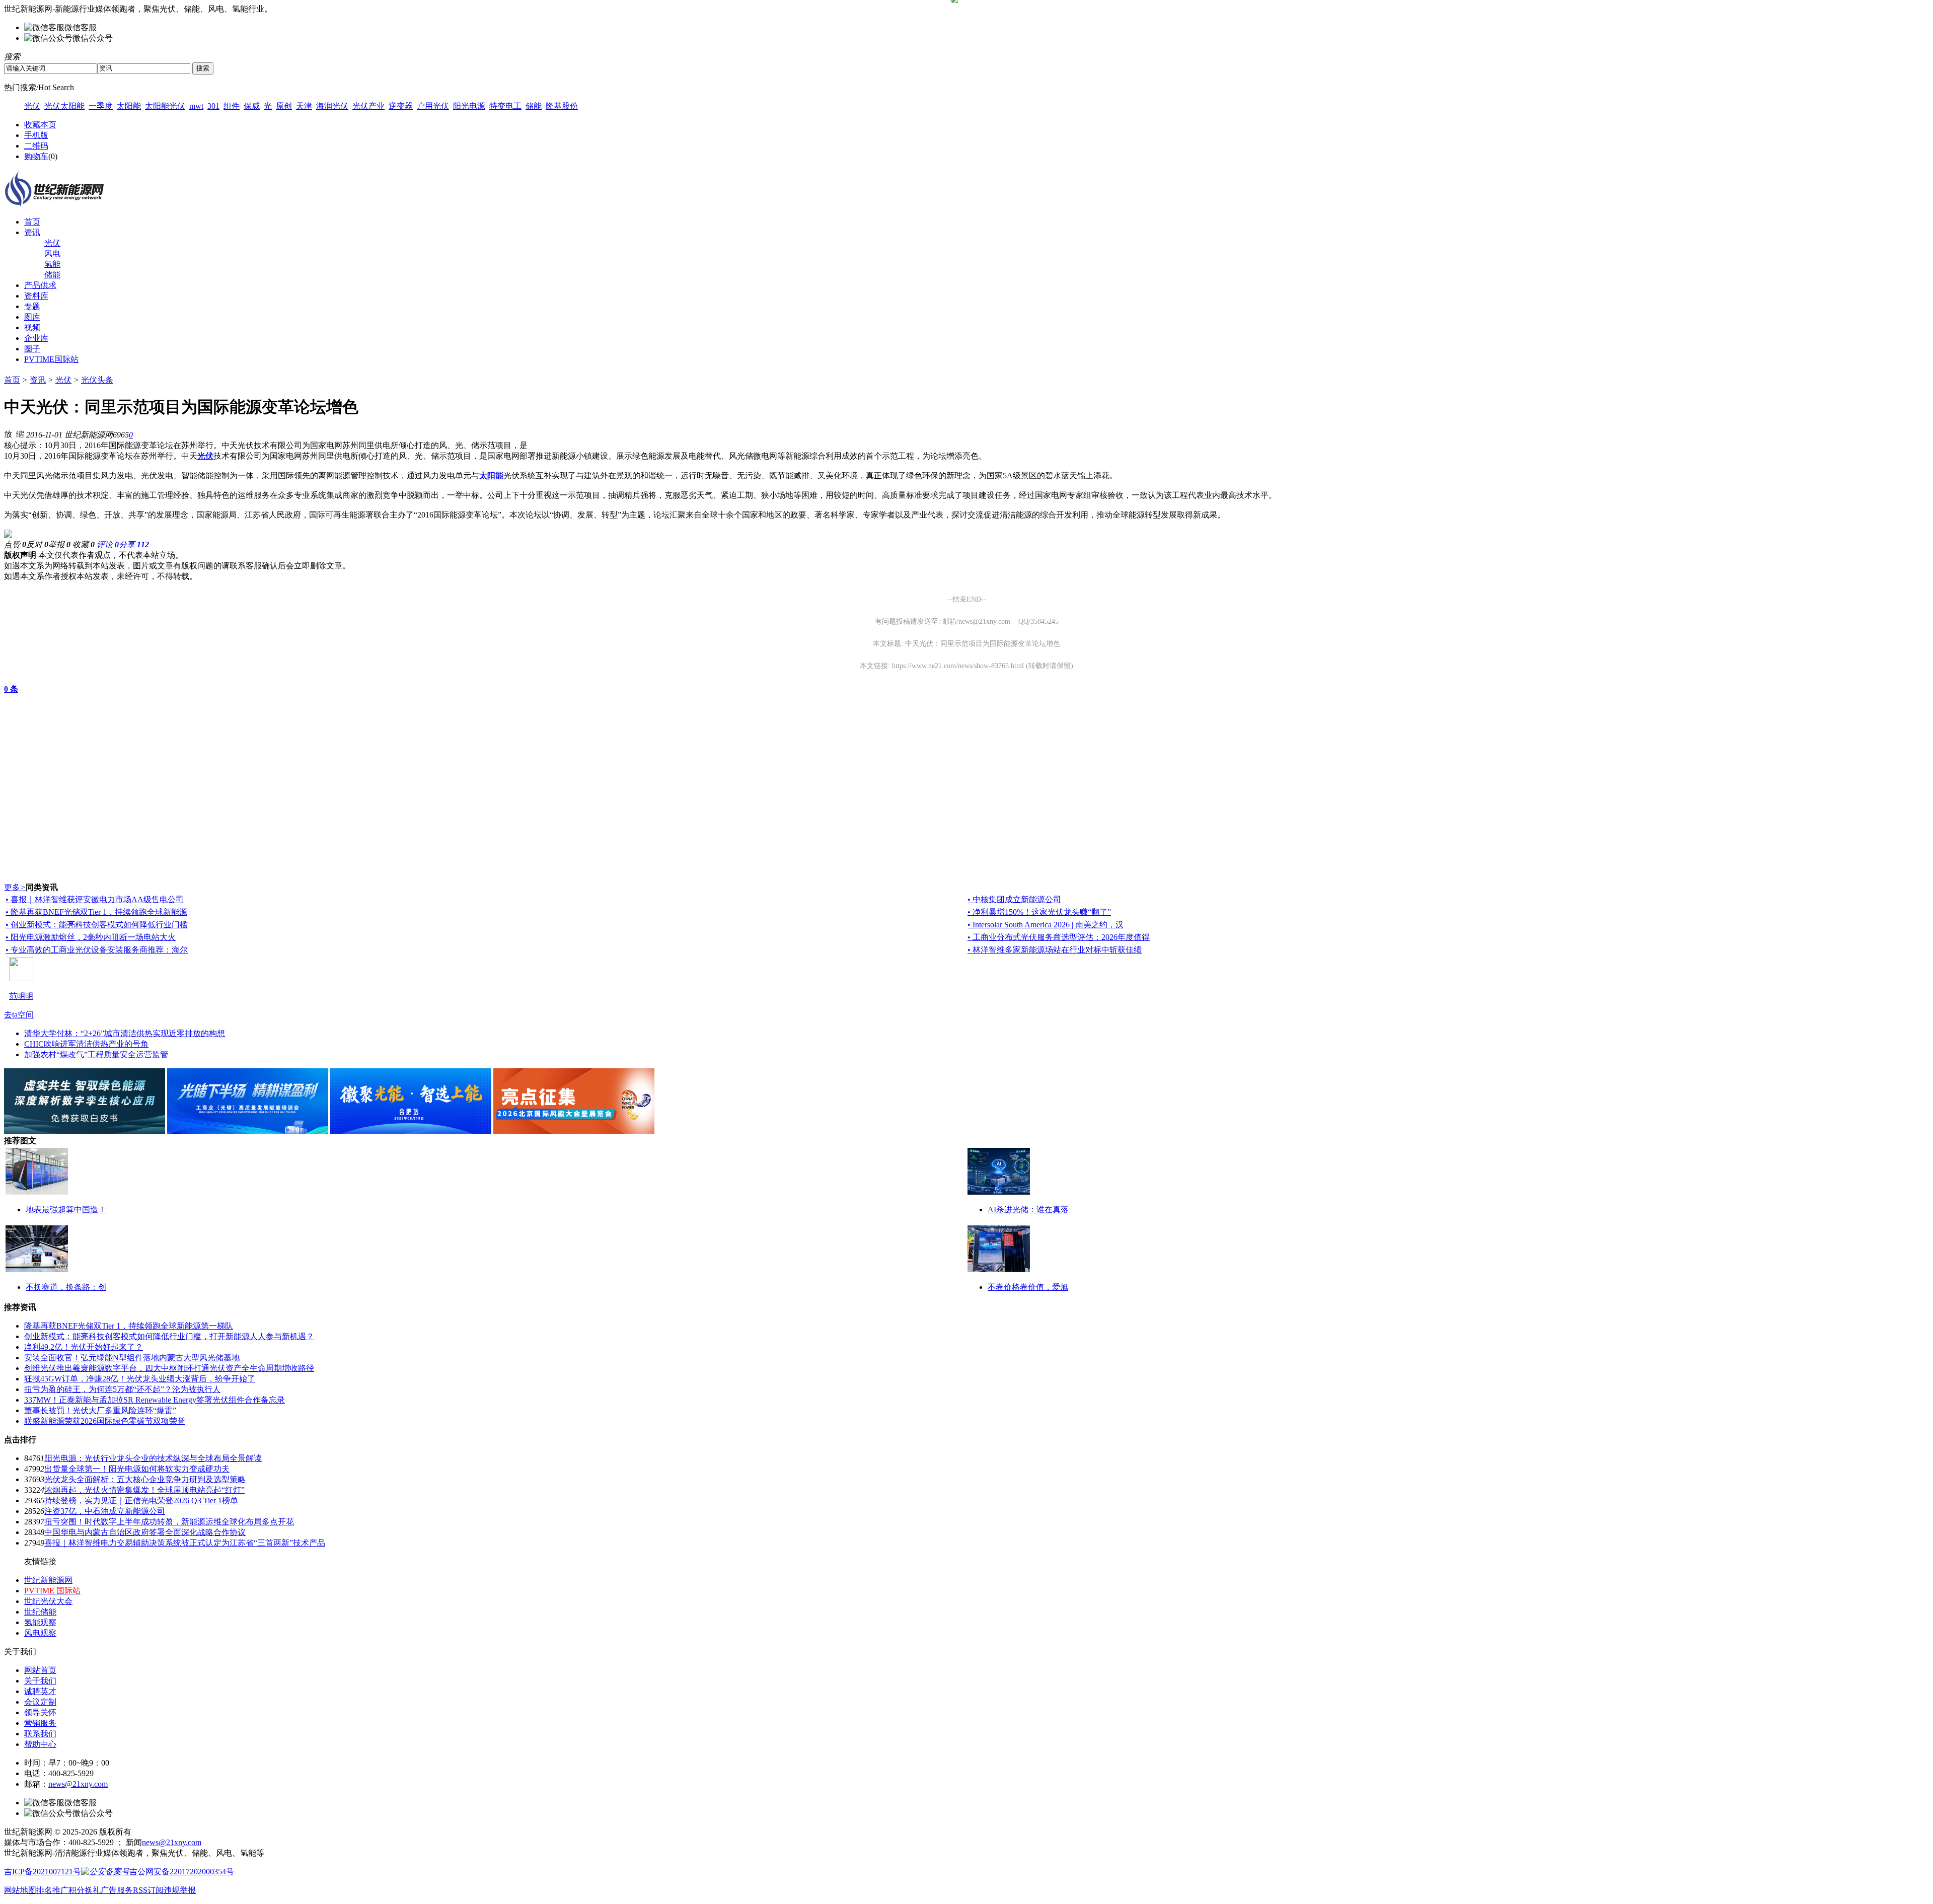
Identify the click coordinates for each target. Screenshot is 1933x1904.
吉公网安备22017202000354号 (182, 1872)
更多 (15, 887)
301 (213, 106)
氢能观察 (40, 1622)
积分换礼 (85, 1890)
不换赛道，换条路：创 (66, 1287)
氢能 (52, 264)
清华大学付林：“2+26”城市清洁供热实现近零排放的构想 (125, 1033)
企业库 (36, 338)
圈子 (32, 349)
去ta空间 (19, 1015)
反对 (37, 544)
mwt (196, 106)
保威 (252, 106)
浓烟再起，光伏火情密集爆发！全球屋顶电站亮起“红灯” (144, 1490)
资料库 (36, 296)
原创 (284, 106)
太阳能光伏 (165, 106)
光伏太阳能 (64, 106)
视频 (32, 327)
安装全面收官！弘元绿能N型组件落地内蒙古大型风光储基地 (132, 1358)
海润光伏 (332, 106)
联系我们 (40, 1734)
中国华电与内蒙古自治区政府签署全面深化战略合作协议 (145, 1532)
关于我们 (40, 1681)
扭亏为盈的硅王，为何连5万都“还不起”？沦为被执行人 (122, 1389)
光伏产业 (368, 106)
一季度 (101, 106)
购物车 (36, 156)
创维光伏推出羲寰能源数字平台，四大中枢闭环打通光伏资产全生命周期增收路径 (169, 1368)
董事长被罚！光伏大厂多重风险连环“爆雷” (100, 1410)
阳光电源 (469, 106)
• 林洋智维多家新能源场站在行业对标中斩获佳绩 (1055, 950)
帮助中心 (40, 1744)
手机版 (36, 135)
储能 (534, 106)
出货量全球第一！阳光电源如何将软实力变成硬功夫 (137, 1469)
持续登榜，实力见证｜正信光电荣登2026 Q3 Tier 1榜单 (141, 1500)
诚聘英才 (40, 1691)
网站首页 (40, 1670)
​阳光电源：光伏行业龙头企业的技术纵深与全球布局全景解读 (153, 1458)
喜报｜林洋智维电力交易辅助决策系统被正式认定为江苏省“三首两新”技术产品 (185, 1543)
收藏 (84, 544)
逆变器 (401, 106)
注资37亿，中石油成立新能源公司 (105, 1511)
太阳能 (129, 106)
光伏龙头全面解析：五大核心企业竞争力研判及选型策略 (145, 1479)
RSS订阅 (148, 1890)
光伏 (32, 106)
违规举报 (180, 1890)
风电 (52, 253)
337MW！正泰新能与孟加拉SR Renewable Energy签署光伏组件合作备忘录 (155, 1400)
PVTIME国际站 (51, 359)
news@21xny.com (78, 1784)
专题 (32, 306)
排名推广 (52, 1890)
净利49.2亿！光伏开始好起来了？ (84, 1347)
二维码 (36, 146)
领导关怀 (40, 1712)
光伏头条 (97, 380)
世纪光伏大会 (48, 1601)
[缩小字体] (20, 433)
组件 (232, 106)
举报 (59, 544)
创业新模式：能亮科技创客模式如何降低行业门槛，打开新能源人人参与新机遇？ (169, 1336)
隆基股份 (562, 106)
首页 (32, 222)
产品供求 (40, 285)
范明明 (21, 996)
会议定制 (40, 1702)
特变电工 (505, 106)
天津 (304, 106)
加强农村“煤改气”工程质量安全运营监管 (96, 1054)
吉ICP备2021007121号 (43, 1872)
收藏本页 (40, 125)
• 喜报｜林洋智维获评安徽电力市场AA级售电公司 (95, 899)
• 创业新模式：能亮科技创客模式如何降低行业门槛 (97, 925)
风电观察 (40, 1633)
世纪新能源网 (48, 1580)
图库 (32, 317)
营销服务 (40, 1723)
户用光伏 (433, 106)
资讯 (32, 232)
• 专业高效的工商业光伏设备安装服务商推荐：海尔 (97, 950)
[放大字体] (8, 433)
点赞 (15, 544)
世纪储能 (40, 1612)
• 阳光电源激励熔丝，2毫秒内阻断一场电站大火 (91, 937)
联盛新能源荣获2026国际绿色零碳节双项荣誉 (105, 1421)
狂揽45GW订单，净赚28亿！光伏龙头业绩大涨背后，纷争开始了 (140, 1379)
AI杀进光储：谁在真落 (1028, 1210)
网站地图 (20, 1890)
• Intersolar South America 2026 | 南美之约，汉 (1046, 925)
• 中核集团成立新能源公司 (1014, 899)
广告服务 (117, 1890)
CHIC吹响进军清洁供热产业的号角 (86, 1044)
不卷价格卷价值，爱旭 (1028, 1287)
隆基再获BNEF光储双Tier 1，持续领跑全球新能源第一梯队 (129, 1326)
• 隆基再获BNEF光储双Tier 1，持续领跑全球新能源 (96, 912)
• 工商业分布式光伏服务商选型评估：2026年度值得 (1059, 937)
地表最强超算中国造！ (66, 1210)
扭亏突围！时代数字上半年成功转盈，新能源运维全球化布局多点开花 (169, 1522)
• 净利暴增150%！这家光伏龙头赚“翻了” (1039, 912)
